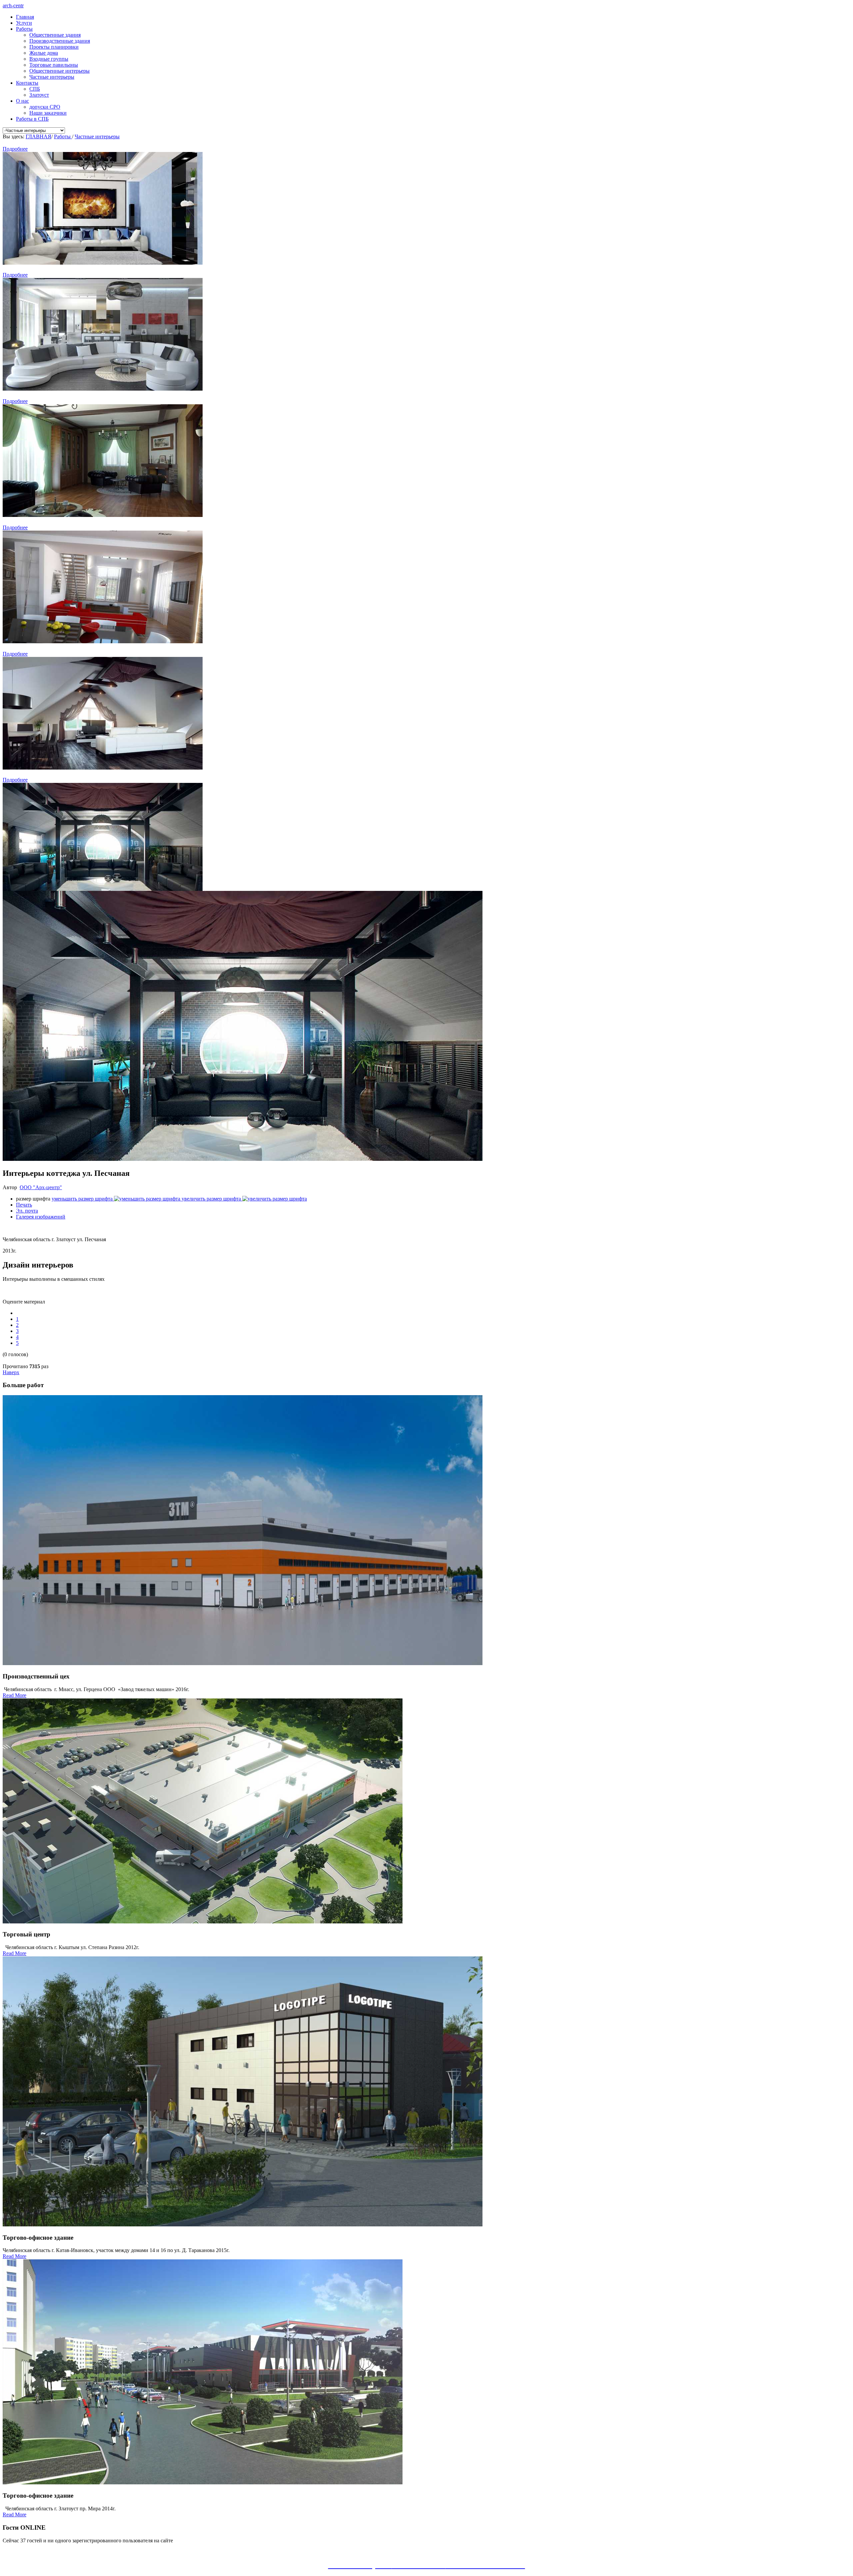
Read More (14, 1695)
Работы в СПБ (32, 119)
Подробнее (15, 149)
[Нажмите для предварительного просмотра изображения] (243, 1159)
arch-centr (13, 5)
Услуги (24, 23)
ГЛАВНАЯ (38, 136)
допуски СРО (45, 107)
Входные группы (49, 59)
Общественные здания (55, 35)
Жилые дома (44, 53)
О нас (22, 101)
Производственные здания (60, 41)
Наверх (11, 1372)
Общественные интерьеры (59, 71)
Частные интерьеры (52, 77)
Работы (24, 29)
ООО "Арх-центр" (41, 1187)
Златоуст (39, 95)
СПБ (35, 89)
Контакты (27, 83)
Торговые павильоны (54, 65)
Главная (25, 17)
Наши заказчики (48, 113)
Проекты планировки (54, 47)
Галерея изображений (41, 1217)
